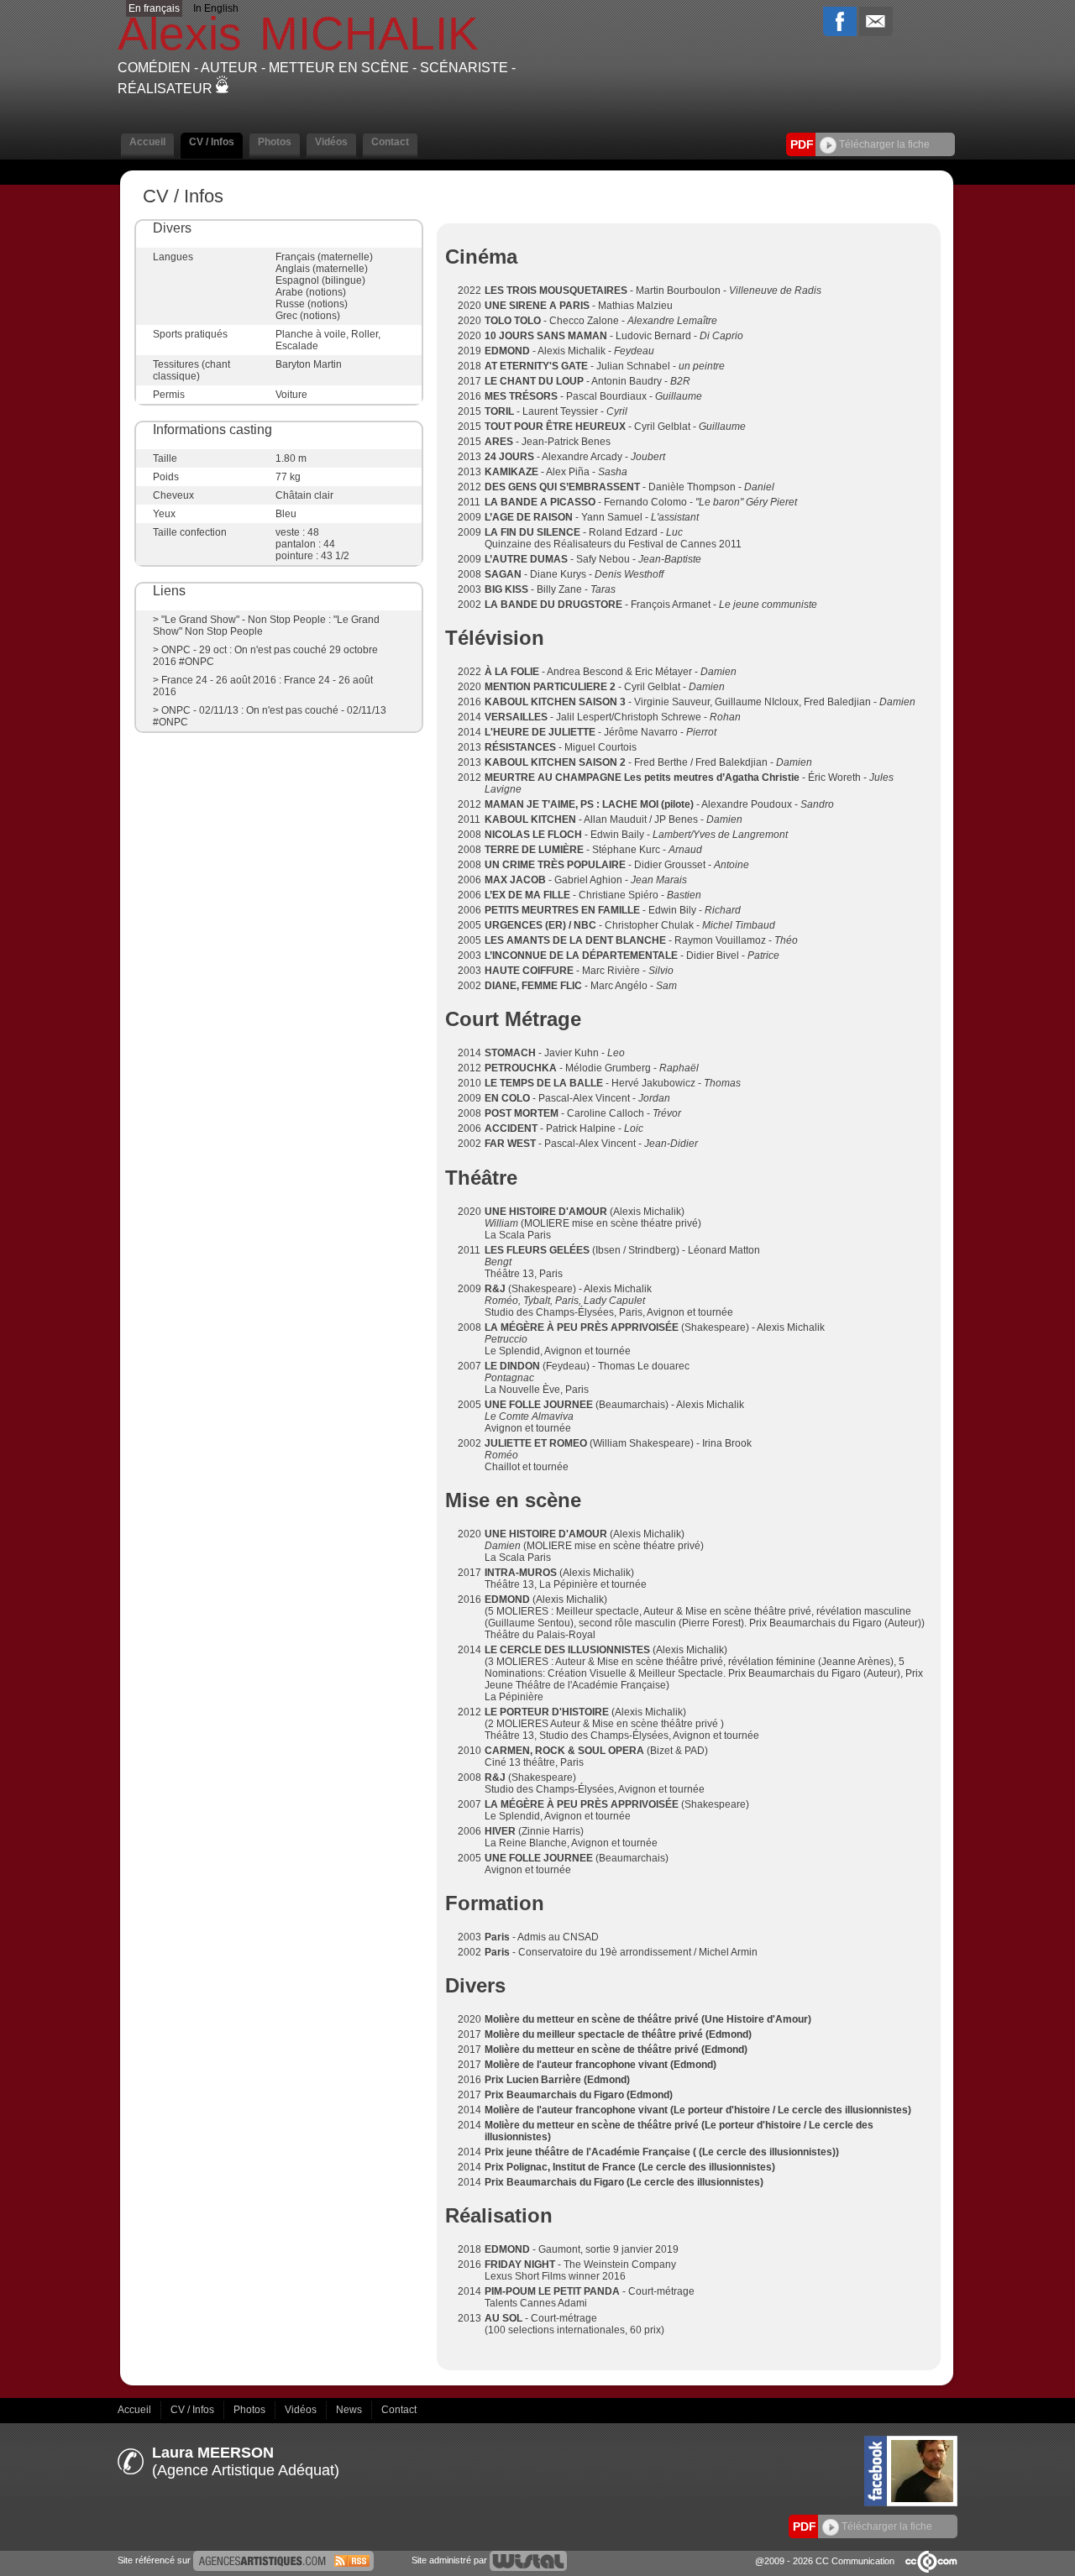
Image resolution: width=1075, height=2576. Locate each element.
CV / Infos (194, 2410)
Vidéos (302, 2410)
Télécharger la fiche (883, 144)
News (350, 2410)
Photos (251, 2410)
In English (216, 8)
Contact (399, 2410)
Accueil (136, 2410)
